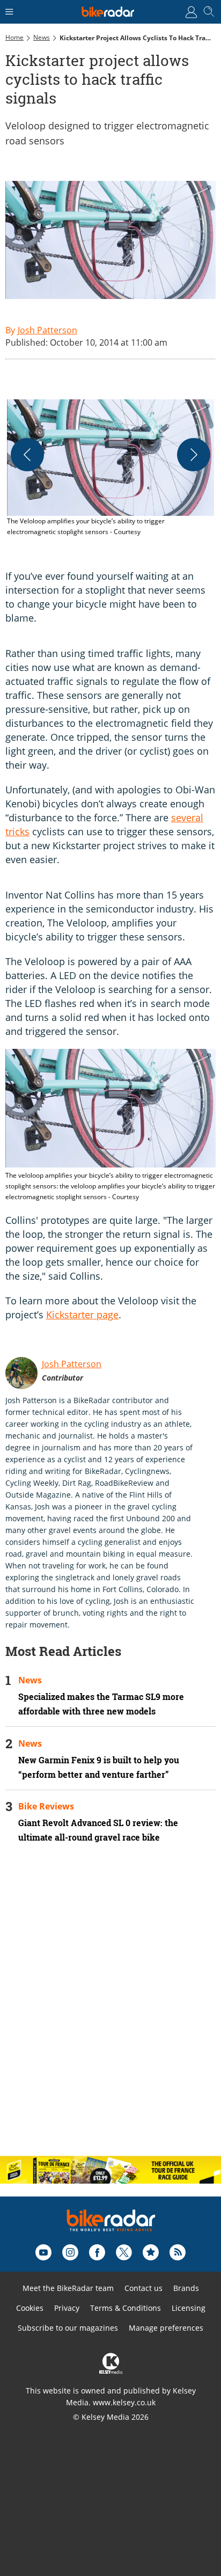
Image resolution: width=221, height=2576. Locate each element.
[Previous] (27, 455)
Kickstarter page (82, 1315)
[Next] (194, 455)
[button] (110, 468)
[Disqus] (110, 2009)
